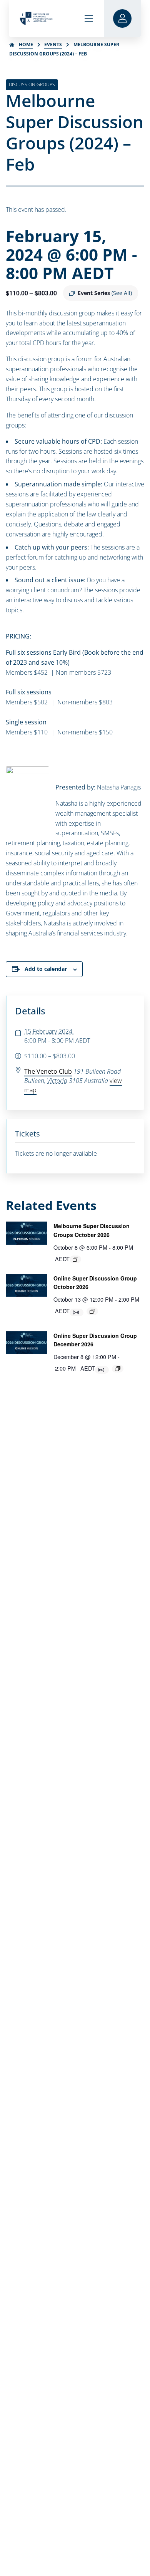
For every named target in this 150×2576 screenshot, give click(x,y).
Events (53, 44)
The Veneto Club (48, 1071)
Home (26, 44)
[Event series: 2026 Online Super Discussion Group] (92, 1311)
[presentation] (27, 1233)
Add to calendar (46, 969)
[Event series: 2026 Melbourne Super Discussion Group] (75, 1259)
